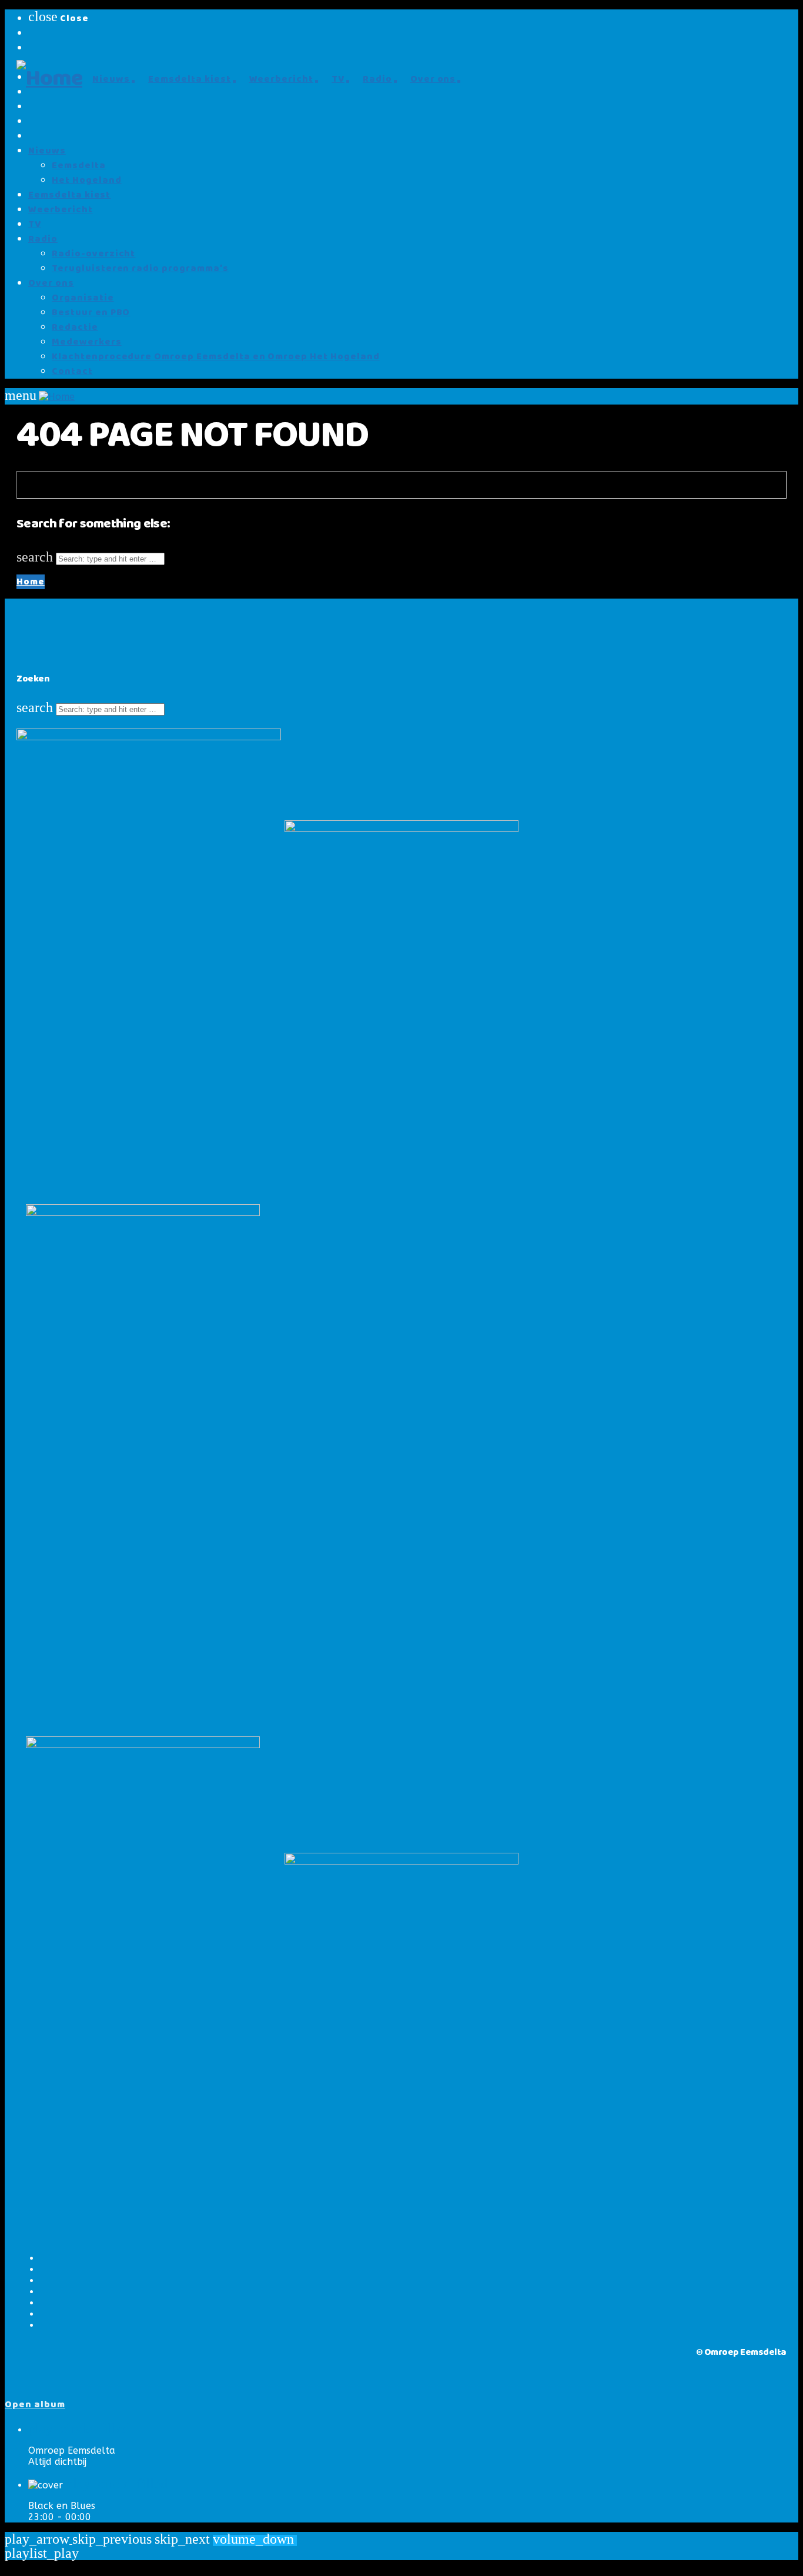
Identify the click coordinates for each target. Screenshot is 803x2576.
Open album (35, 2405)
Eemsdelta (79, 166)
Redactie (75, 327)
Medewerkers (87, 342)
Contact (72, 371)
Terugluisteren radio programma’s (140, 268)
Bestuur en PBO (91, 313)
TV (35, 224)
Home (31, 582)
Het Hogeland (87, 180)
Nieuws (47, 151)
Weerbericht (61, 210)
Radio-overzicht (93, 254)
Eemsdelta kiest (69, 195)
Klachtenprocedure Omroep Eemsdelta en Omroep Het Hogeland (216, 357)
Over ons (51, 283)
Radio (43, 239)
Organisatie (83, 298)
